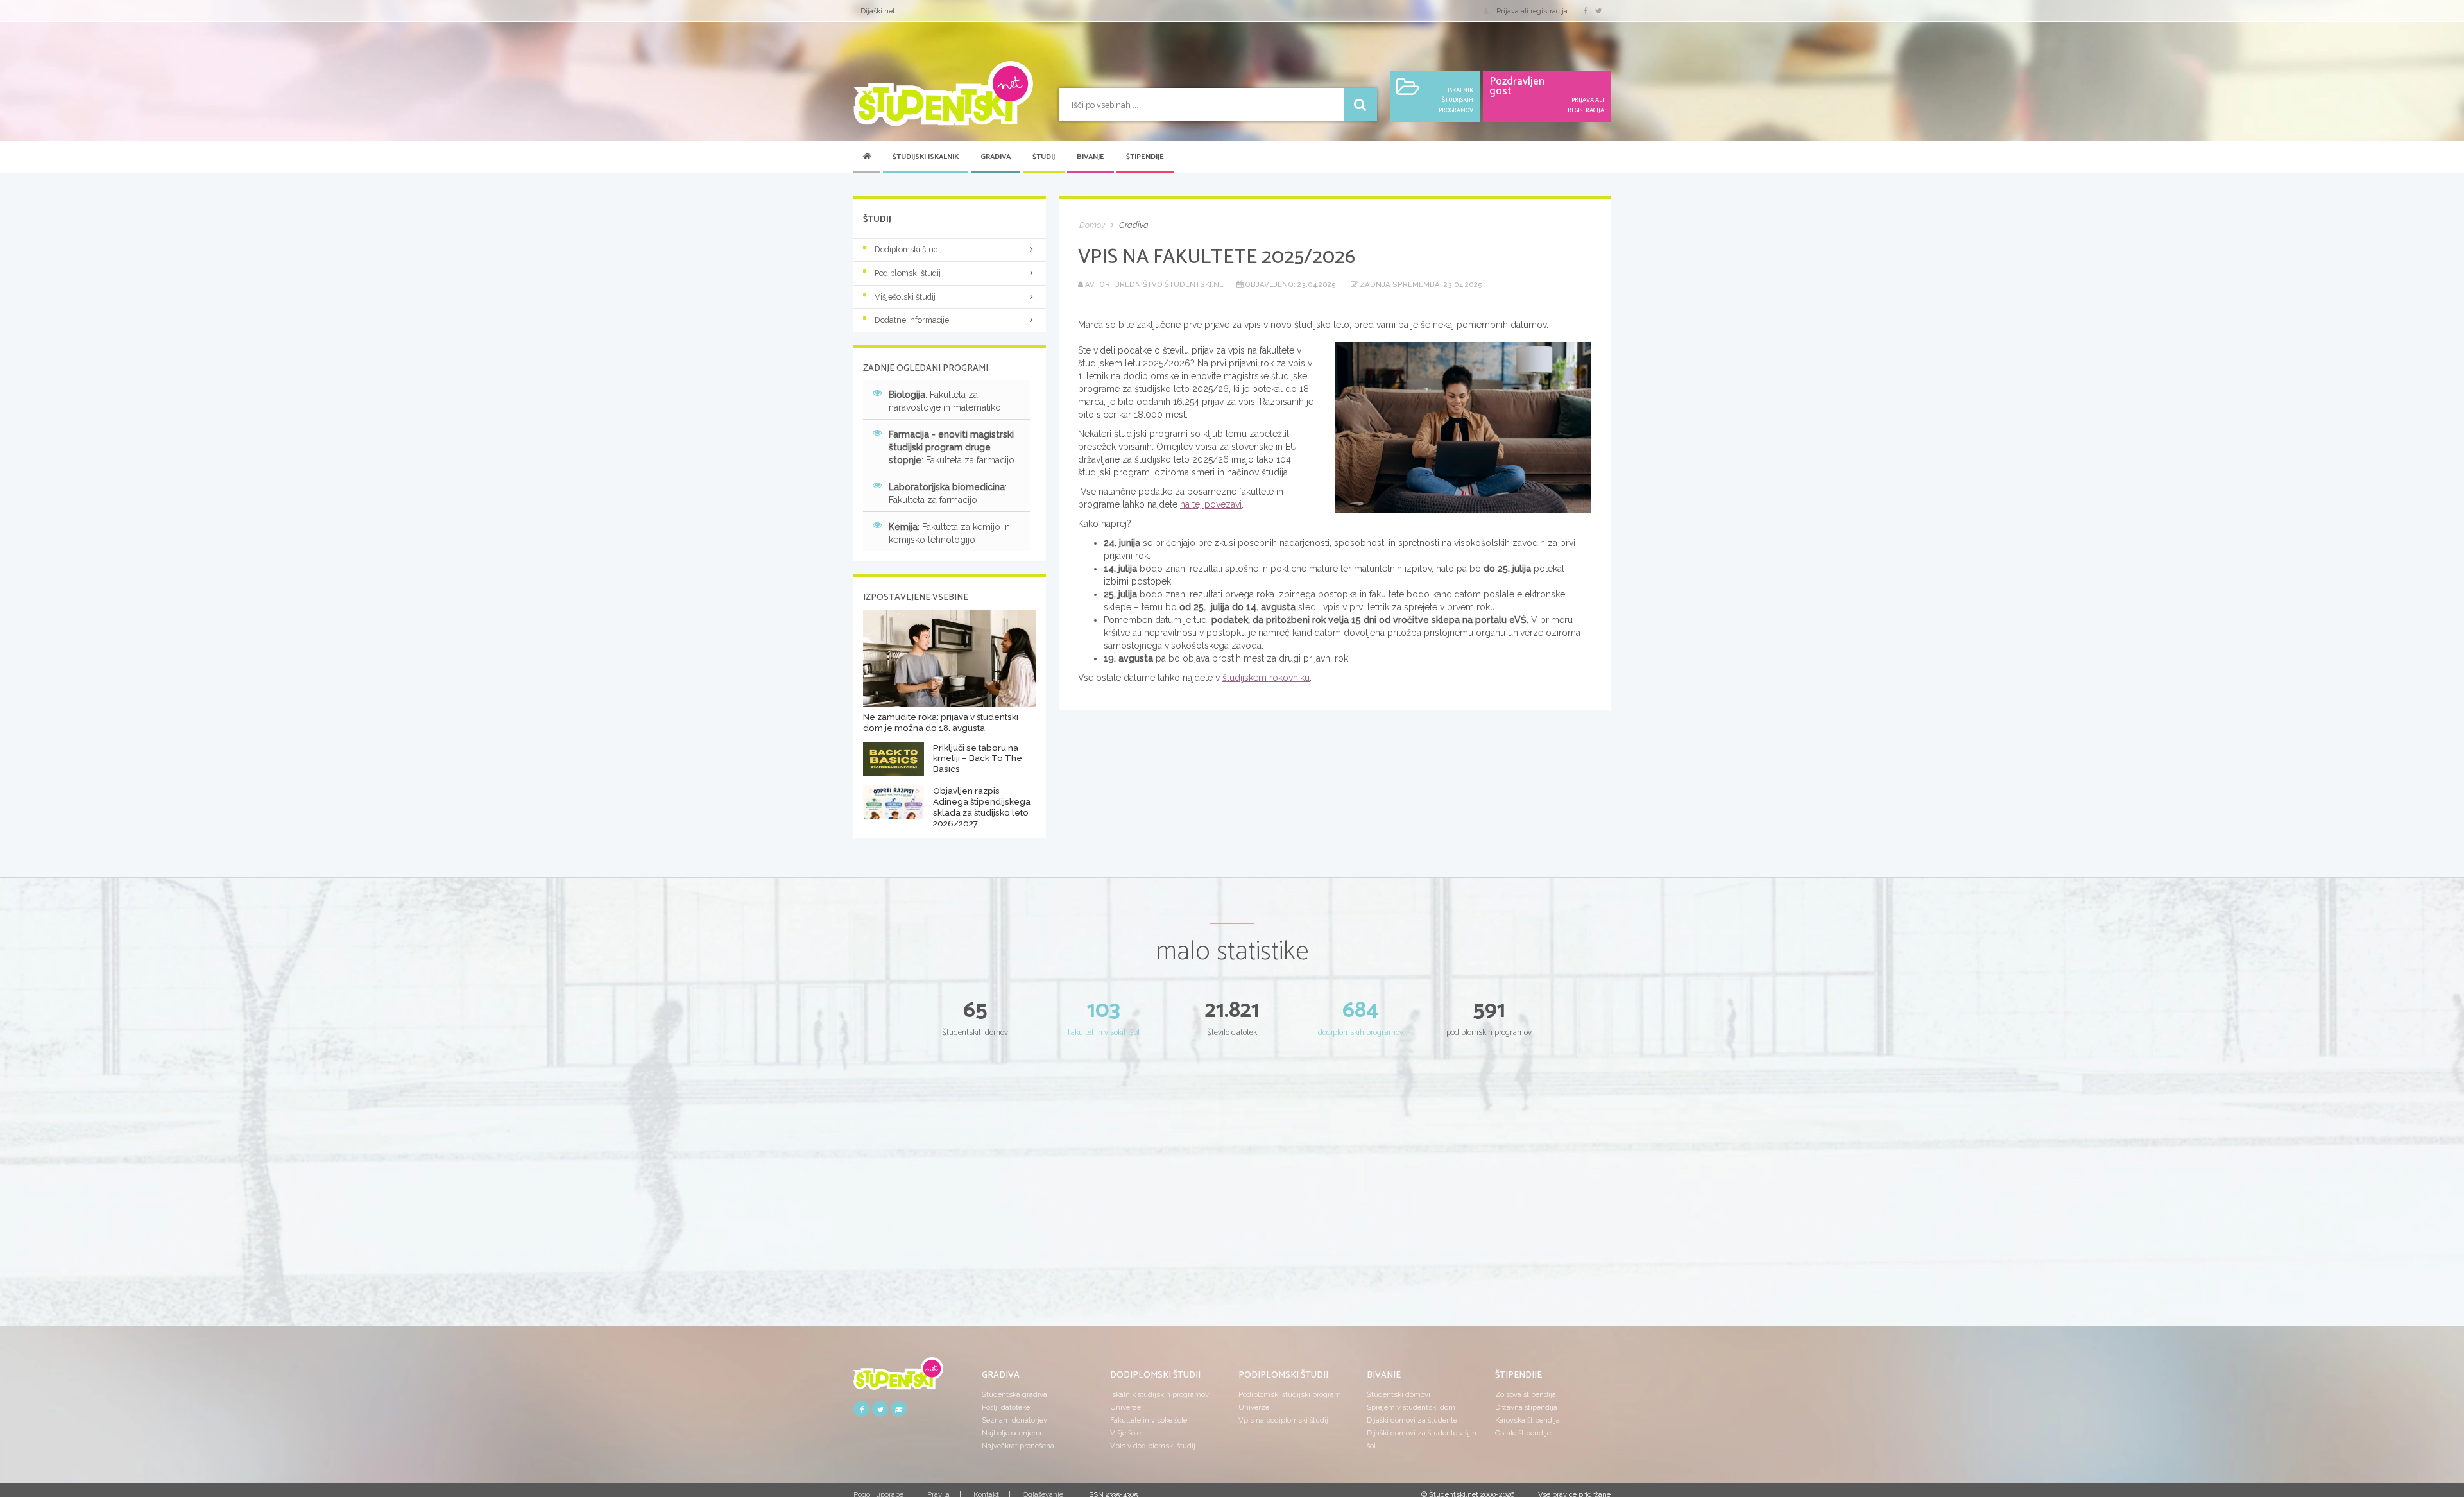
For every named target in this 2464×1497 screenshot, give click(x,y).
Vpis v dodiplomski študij (1153, 1446)
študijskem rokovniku (1266, 678)
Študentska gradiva (1014, 1394)
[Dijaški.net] (898, 1378)
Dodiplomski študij (908, 249)
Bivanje (1091, 157)
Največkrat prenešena (1018, 1446)
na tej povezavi (1211, 504)
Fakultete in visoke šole (1149, 1420)
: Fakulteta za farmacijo (952, 447)
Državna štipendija (1526, 1407)
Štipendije (1145, 157)
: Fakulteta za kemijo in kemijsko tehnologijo (949, 533)
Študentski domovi (1399, 1394)
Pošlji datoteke (1006, 1407)
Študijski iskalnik (926, 157)
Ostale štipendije (1523, 1433)
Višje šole (1125, 1433)
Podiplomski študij (908, 273)
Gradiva (996, 157)
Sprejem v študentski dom (1411, 1407)
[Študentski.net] (943, 94)
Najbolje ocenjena (1012, 1433)
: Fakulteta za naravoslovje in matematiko (945, 401)
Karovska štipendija (1527, 1420)
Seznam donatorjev (1014, 1420)
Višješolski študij (905, 297)
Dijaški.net (878, 11)
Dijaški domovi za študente (1412, 1420)
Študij (1044, 157)
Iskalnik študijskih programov (1159, 1394)
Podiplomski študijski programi (1291, 1394)
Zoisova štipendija (1526, 1394)
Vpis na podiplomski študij (1283, 1420)
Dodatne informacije (912, 320)
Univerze (1125, 1407)
